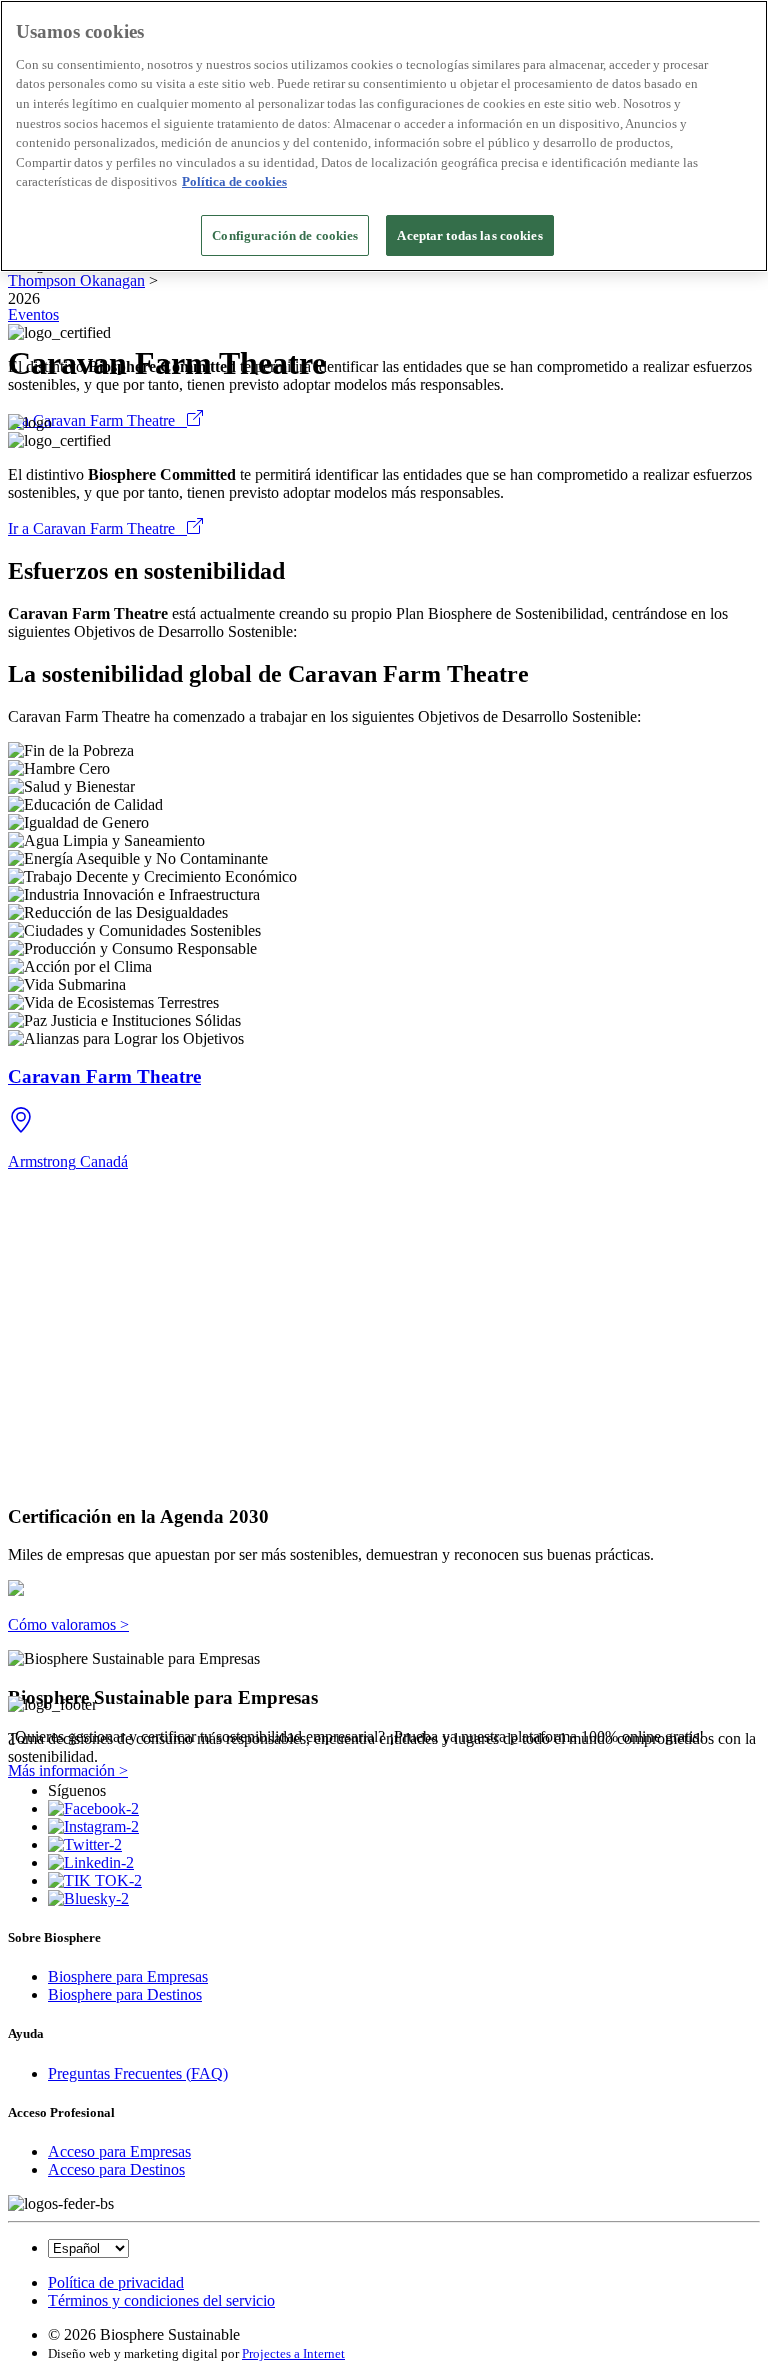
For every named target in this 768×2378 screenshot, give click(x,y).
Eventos (33, 314)
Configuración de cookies (285, 235)
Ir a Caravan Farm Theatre (97, 420)
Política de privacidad (116, 2282)
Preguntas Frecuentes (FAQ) (138, 2073)
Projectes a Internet (293, 2353)
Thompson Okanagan (76, 280)
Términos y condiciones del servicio (161, 2300)
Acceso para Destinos (116, 2169)
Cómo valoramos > (68, 1624)
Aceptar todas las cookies (469, 235)
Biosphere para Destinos (125, 1994)
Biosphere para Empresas (128, 1976)
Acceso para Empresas (119, 2151)
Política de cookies (234, 181)
